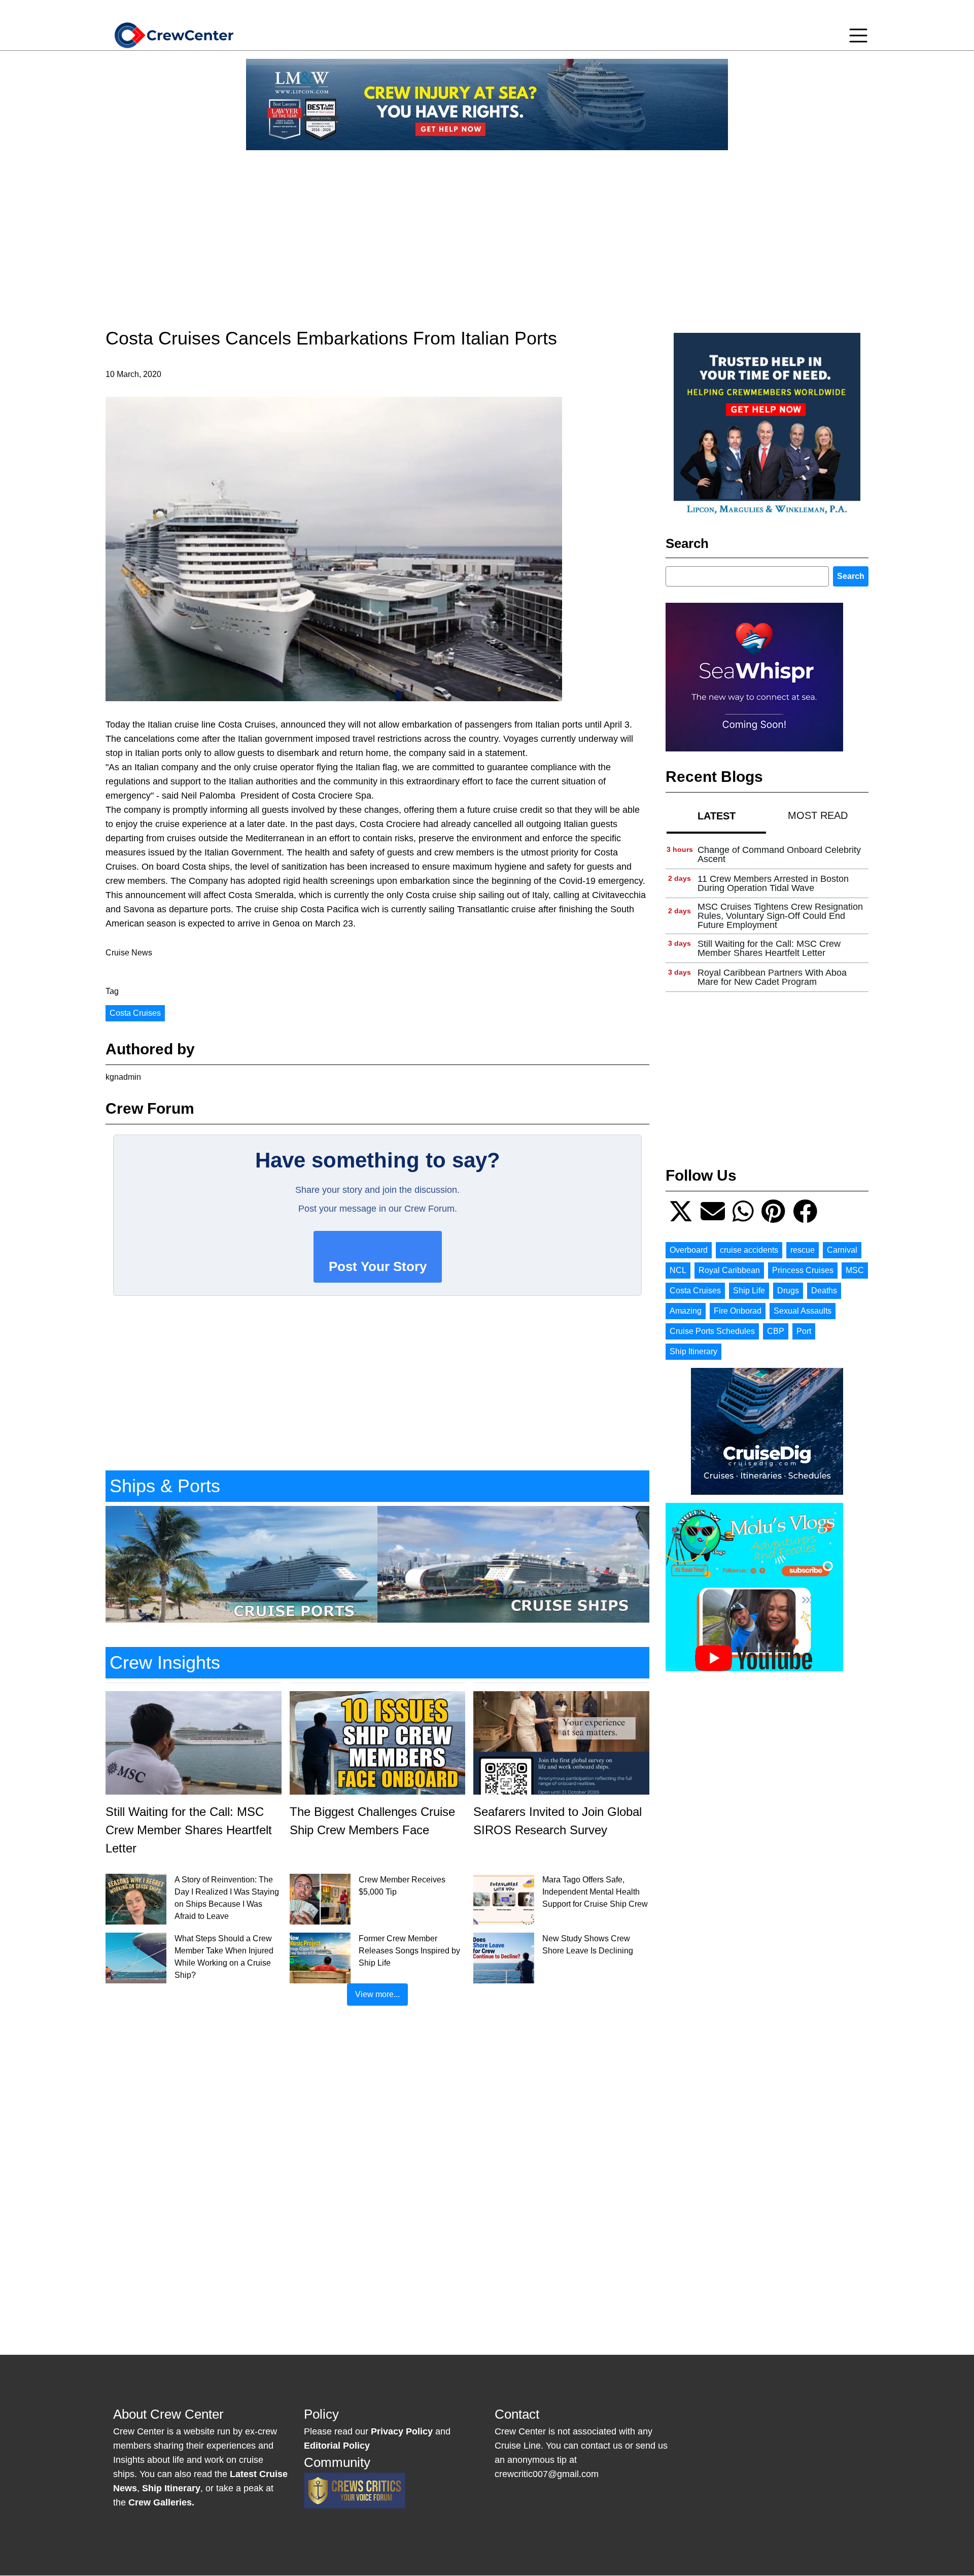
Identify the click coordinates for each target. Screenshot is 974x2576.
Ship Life (749, 1291)
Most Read (818, 815)
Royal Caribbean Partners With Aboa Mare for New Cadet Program (772, 977)
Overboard (689, 1250)
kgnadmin (123, 1077)
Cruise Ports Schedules (712, 1331)
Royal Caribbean (729, 1270)
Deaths (824, 1291)
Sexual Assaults (803, 1311)
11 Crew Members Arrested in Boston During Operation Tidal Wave (773, 883)
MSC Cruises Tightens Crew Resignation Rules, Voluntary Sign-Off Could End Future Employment (780, 916)
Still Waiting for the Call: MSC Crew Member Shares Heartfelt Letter (769, 948)
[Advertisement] (487, 229)
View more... (377, 1994)
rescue (803, 1250)
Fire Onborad (738, 1311)
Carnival (842, 1250)
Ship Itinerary (693, 1351)
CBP (776, 1331)
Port (804, 1331)
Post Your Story (378, 1266)
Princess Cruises (803, 1270)
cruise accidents (749, 1250)
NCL (678, 1270)
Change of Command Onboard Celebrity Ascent (779, 854)
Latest (717, 816)
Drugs (788, 1291)
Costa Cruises (135, 1013)
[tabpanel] (767, 916)
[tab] (716, 816)
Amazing (686, 1311)
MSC (855, 1270)
